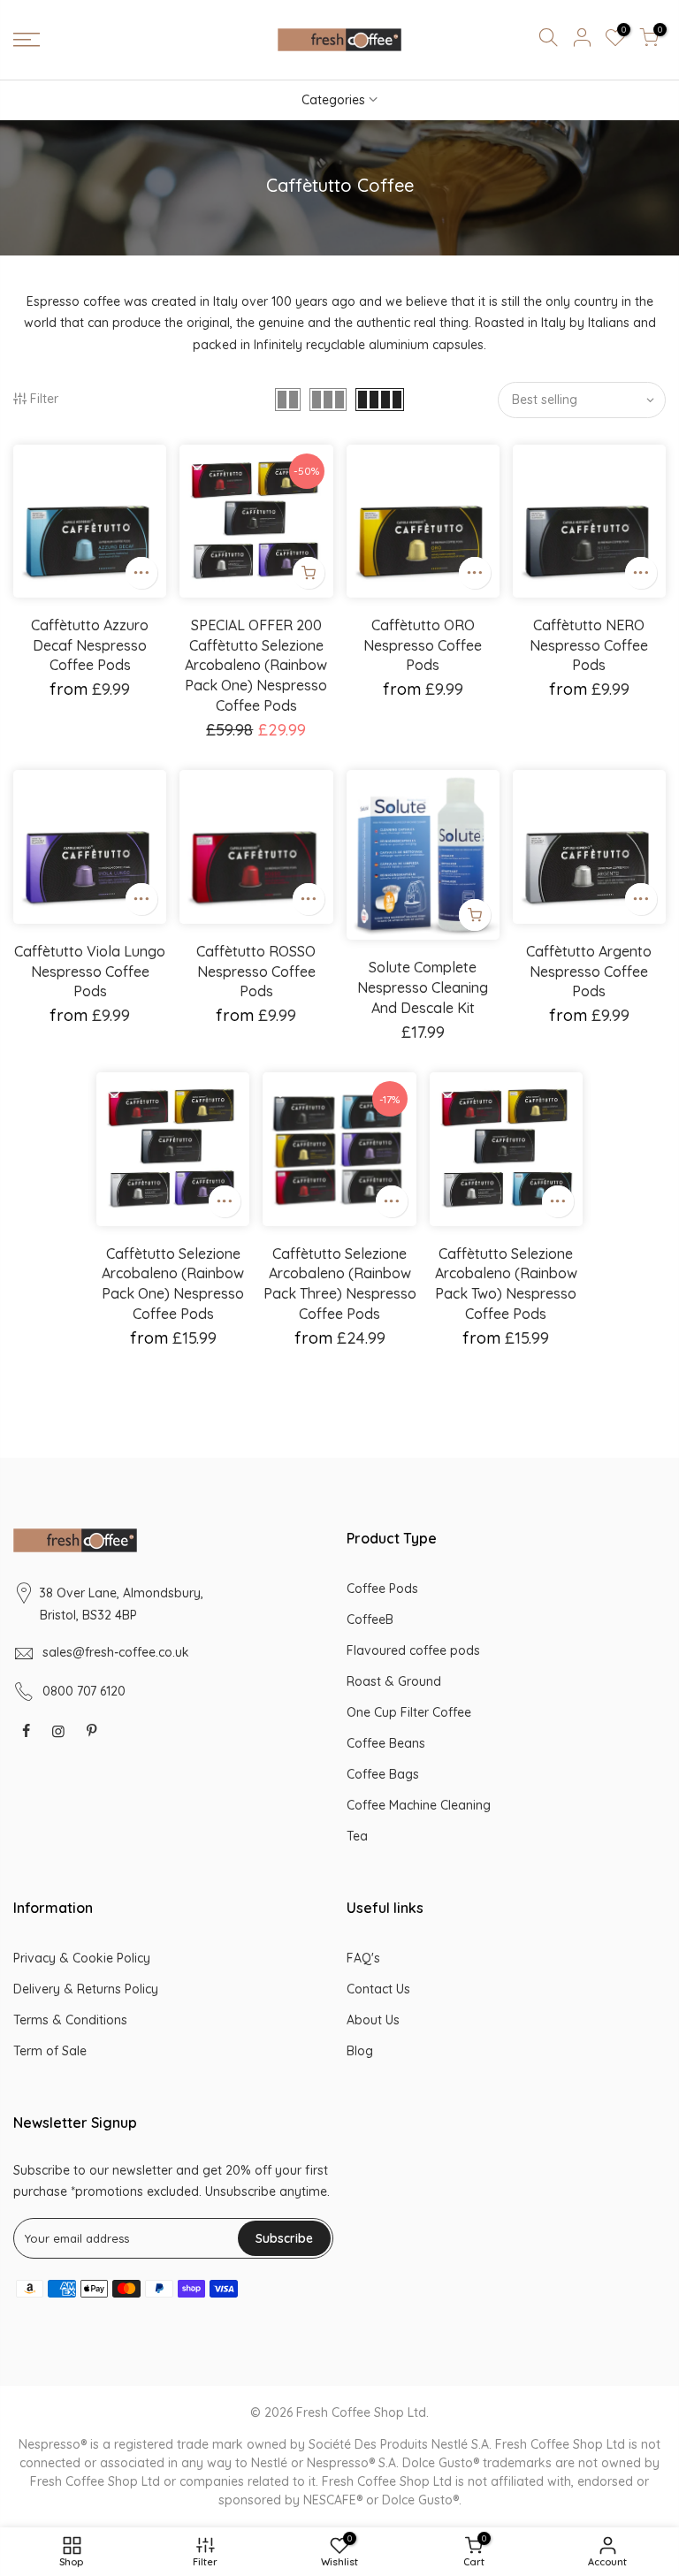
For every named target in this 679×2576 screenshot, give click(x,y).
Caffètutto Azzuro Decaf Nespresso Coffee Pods (90, 645)
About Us (373, 2020)
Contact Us (378, 1989)
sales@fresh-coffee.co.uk (116, 1652)
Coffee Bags (383, 1774)
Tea (357, 1836)
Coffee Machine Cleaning (419, 1805)
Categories (333, 100)
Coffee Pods (382, 1589)
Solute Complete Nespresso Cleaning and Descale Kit (423, 987)
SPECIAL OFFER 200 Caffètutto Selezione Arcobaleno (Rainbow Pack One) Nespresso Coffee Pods (256, 665)
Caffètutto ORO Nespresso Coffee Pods (423, 645)
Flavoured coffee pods (413, 1650)
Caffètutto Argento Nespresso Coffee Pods (589, 972)
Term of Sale (50, 2051)
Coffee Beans (386, 1743)
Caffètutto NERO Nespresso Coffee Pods (589, 645)
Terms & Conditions (70, 2020)
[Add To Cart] (475, 915)
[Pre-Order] (309, 573)
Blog (360, 2051)
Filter (44, 399)
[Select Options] (141, 573)
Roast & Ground (394, 1681)
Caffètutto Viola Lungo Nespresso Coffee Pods (90, 972)
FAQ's (363, 1958)
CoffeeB (370, 1620)
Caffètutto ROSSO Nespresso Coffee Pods (256, 972)
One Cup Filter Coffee (409, 1712)
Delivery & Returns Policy (86, 1989)
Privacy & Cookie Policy (82, 1958)
